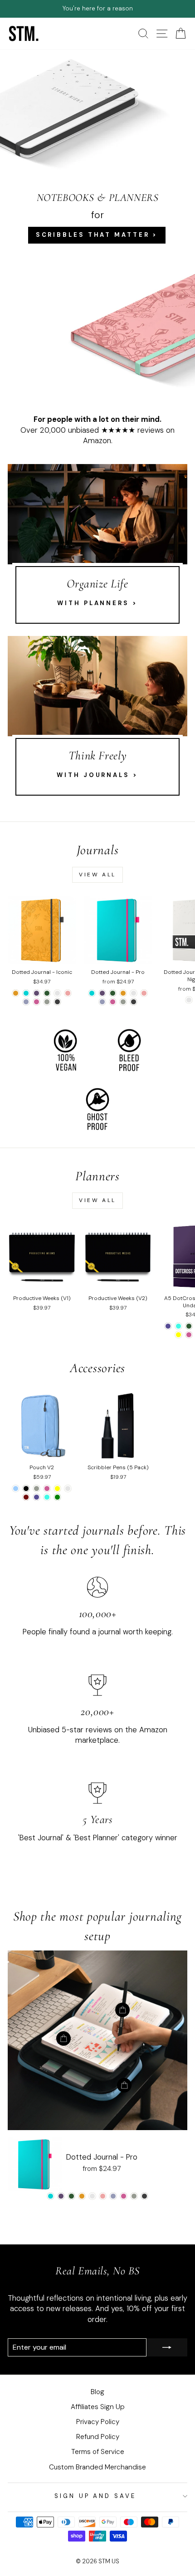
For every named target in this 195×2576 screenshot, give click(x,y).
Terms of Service (98, 2452)
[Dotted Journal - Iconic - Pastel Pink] (68, 993)
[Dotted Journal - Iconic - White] (57, 993)
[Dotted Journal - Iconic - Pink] (37, 1002)
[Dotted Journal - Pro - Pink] (113, 1002)
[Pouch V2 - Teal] (47, 1497)
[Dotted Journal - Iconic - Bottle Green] (47, 993)
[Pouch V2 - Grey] (37, 1488)
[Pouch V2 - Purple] (37, 1497)
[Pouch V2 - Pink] (47, 1488)
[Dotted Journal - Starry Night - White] (189, 1000)
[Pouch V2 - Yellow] (57, 1488)
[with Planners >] (97, 548)
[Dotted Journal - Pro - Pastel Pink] (144, 993)
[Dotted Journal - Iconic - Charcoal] (57, 1002)
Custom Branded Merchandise (97, 2467)
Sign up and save (95, 2496)
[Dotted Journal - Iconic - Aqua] (26, 993)
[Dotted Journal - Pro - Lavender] (102, 1002)
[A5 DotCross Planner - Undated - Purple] (168, 1326)
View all (97, 875)
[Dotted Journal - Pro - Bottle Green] (113, 993)
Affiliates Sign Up (98, 2407)
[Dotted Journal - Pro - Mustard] (123, 993)
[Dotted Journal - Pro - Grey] (123, 1002)
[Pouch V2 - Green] (57, 1497)
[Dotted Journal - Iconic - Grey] (47, 1002)
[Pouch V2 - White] (68, 1488)
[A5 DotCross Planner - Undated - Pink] (189, 1335)
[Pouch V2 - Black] (26, 1488)
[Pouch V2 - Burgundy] (26, 1497)
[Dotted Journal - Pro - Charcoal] (134, 1002)
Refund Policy (98, 2437)
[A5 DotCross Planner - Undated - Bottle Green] (189, 1326)
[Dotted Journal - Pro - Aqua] (92, 993)
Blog (97, 2392)
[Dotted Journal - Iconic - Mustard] (16, 993)
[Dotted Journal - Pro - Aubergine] (102, 993)
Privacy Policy (98, 2422)
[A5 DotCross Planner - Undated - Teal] (178, 1326)
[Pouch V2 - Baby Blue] (16, 1488)
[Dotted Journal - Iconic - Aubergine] (37, 993)
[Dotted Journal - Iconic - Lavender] (26, 1002)
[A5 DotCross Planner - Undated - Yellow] (178, 1335)
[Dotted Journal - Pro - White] (134, 993)
